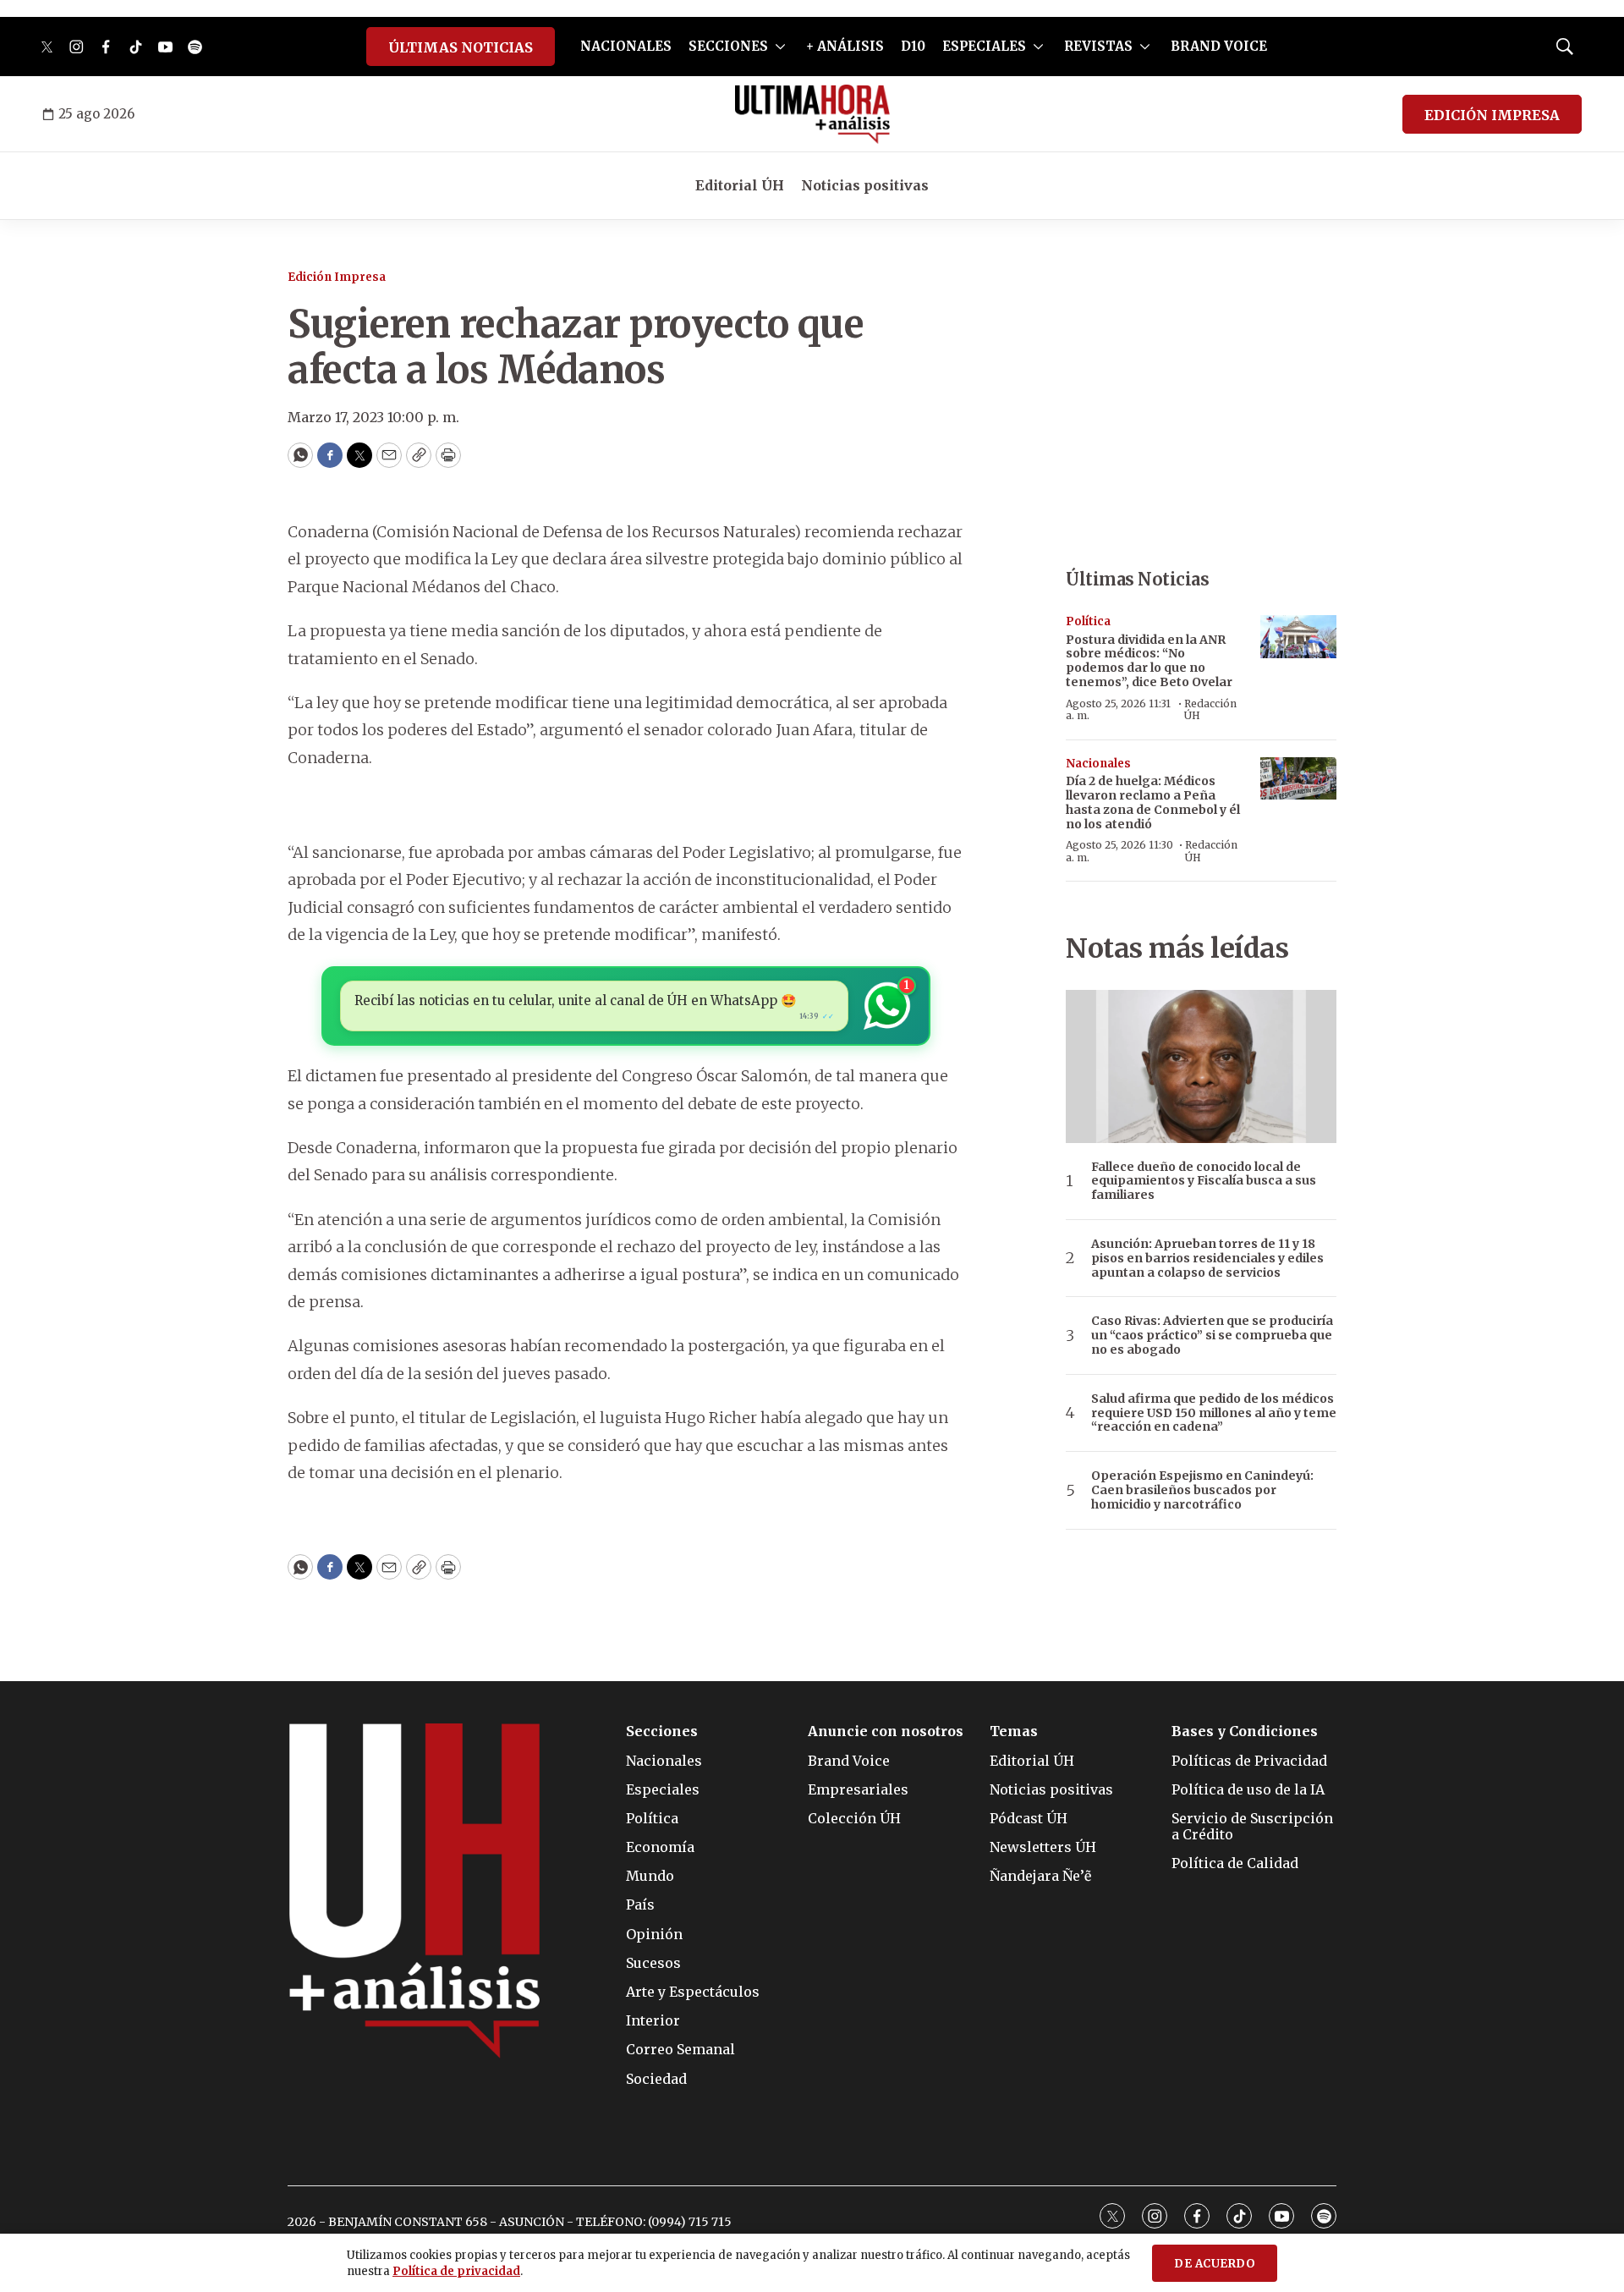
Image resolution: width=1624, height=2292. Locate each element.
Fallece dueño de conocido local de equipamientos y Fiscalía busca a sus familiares (1204, 1181)
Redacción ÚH (1210, 709)
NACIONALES (626, 46)
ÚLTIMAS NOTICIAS (461, 47)
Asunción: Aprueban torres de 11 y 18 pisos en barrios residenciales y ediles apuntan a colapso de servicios (1207, 1258)
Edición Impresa (337, 277)
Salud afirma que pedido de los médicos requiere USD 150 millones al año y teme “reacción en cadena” (1214, 1413)
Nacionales (1098, 764)
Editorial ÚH (740, 185)
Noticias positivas (865, 185)
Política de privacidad (456, 2271)
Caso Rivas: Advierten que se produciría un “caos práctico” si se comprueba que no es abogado (1212, 1335)
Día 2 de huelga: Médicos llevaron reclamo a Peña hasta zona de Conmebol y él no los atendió (1153, 802)
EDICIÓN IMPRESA (1492, 115)
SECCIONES (728, 46)
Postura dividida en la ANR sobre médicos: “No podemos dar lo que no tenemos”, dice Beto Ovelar (1149, 661)
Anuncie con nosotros (886, 1731)
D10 (913, 46)
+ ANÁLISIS (845, 46)
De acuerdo (1215, 2264)
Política (1088, 621)
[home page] (812, 114)
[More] (780, 47)
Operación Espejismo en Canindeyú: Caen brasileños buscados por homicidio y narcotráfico (1202, 1490)
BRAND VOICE (1219, 46)
